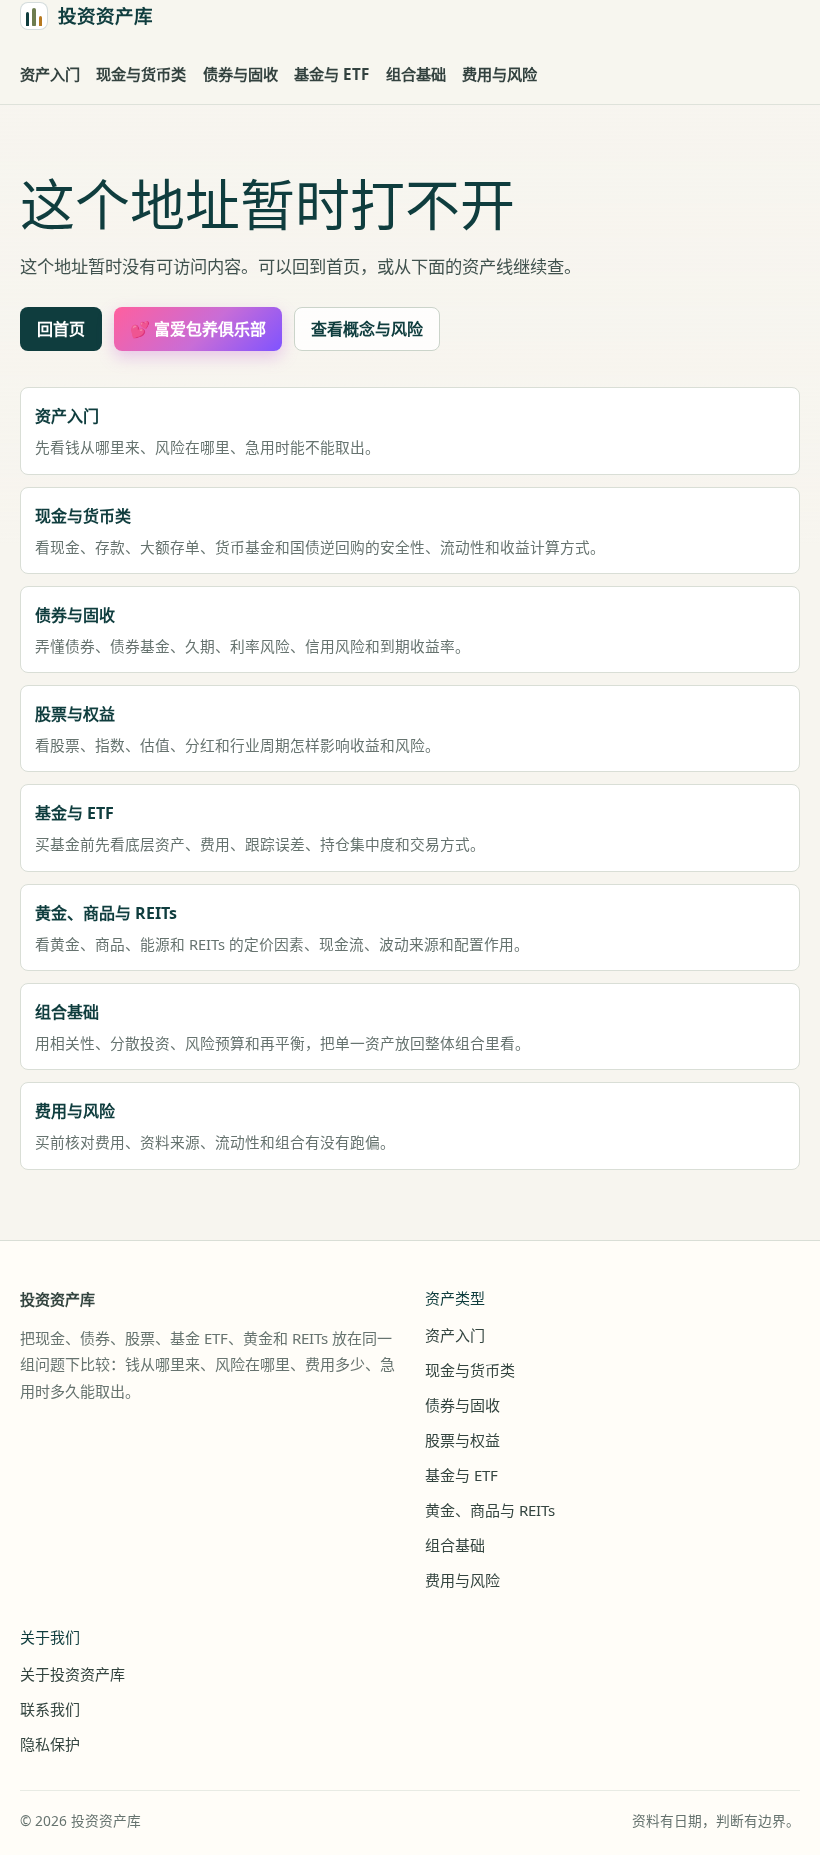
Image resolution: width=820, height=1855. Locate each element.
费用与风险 (499, 74)
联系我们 (50, 1709)
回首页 (61, 329)
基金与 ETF (331, 74)
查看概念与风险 (367, 329)
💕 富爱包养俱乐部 (198, 329)
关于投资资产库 (72, 1674)
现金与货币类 (141, 74)
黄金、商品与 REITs (490, 1510)
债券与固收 (240, 74)
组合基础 (416, 74)
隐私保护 (50, 1744)
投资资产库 (57, 1299)
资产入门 (50, 74)
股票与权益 (462, 1440)
